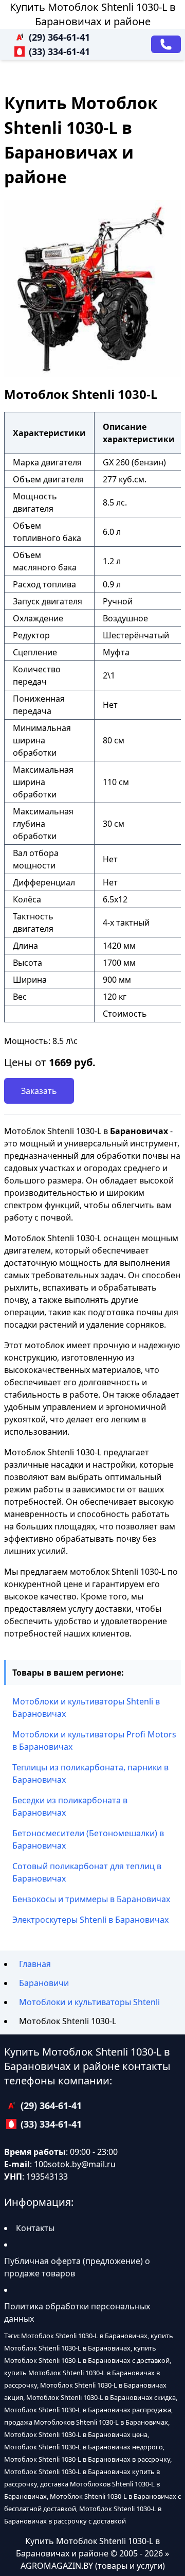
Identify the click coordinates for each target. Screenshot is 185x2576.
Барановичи (44, 1983)
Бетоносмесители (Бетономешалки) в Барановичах (88, 1839)
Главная (35, 1964)
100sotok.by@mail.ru (75, 2164)
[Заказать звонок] (166, 44)
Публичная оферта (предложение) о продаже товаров (77, 2267)
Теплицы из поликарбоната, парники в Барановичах (90, 1773)
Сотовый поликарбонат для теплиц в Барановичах (87, 1872)
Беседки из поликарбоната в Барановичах (70, 1806)
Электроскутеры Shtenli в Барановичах (90, 1920)
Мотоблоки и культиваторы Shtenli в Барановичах (86, 1708)
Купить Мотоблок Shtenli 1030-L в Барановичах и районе (93, 14)
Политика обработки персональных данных (77, 2312)
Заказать (39, 1091)
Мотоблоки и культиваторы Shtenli (89, 2002)
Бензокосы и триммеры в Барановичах (91, 1899)
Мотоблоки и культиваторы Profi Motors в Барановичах (94, 1740)
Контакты (35, 2228)
